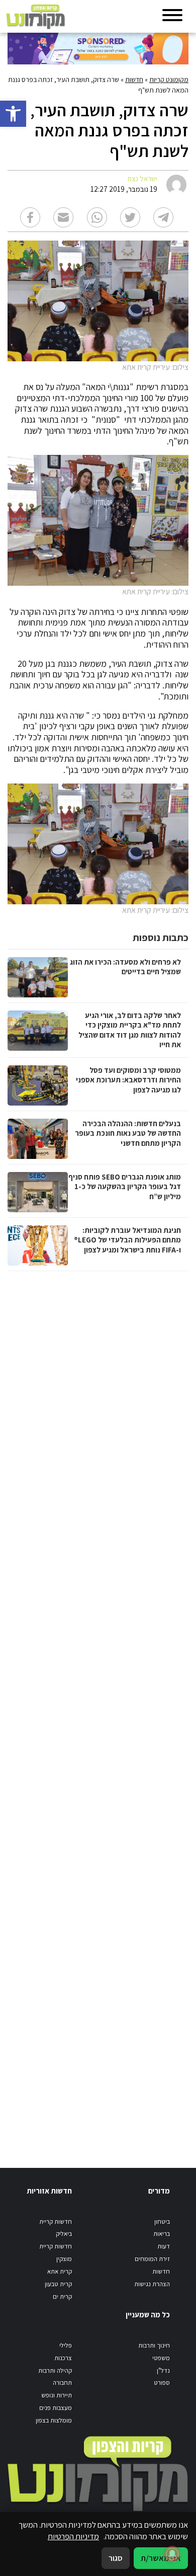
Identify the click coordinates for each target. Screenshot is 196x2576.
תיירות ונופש (57, 2395)
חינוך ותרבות (154, 2345)
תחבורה (62, 2383)
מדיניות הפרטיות (73, 2536)
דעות (164, 2246)
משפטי (161, 2358)
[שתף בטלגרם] (163, 217)
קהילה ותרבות (55, 2370)
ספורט (162, 2383)
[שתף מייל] (63, 217)
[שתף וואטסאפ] (97, 217)
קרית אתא (60, 2271)
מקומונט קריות (169, 80)
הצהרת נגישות (152, 2284)
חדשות (134, 80)
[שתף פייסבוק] (30, 217)
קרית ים (62, 2296)
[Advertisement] (97, 1709)
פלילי (66, 2345)
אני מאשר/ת (161, 2558)
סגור (116, 2558)
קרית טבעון (58, 2284)
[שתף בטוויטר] (130, 217)
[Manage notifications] (172, 2554)
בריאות (162, 2234)
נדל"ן (163, 2370)
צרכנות (63, 2358)
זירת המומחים (152, 2259)
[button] (13, 114)
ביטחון (162, 2221)
